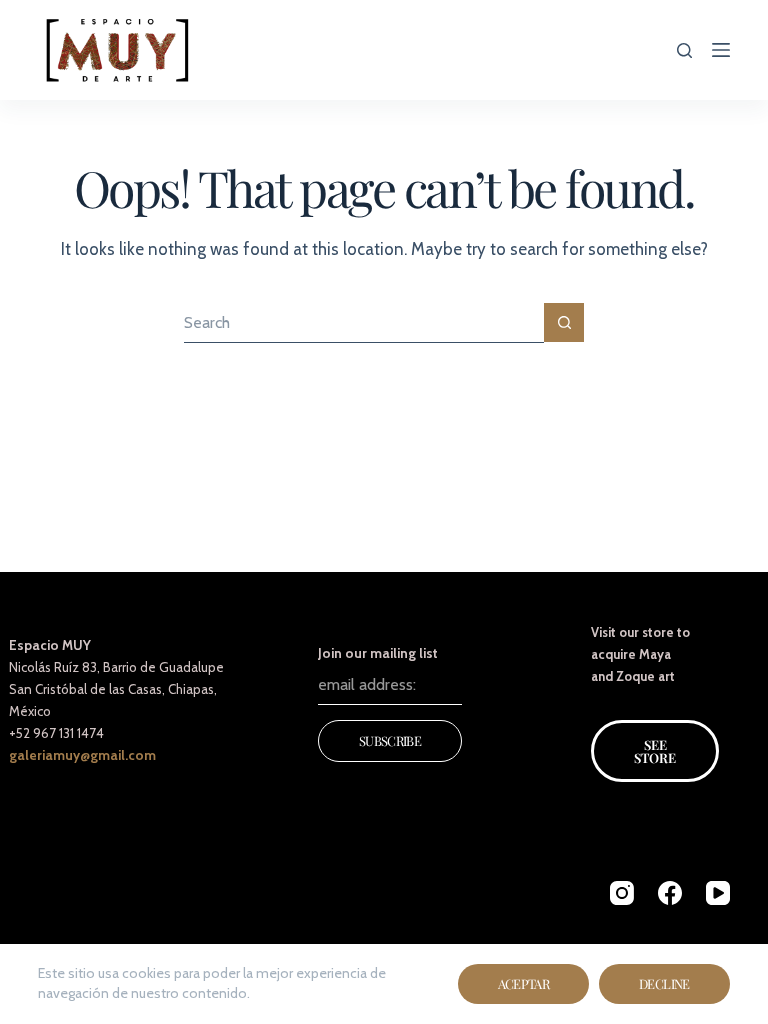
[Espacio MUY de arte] (117, 50)
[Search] (684, 50)
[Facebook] (670, 893)
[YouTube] (718, 893)
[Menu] (721, 50)
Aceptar (523, 983)
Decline (664, 983)
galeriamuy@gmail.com (82, 755)
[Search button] (564, 323)
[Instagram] (622, 893)
